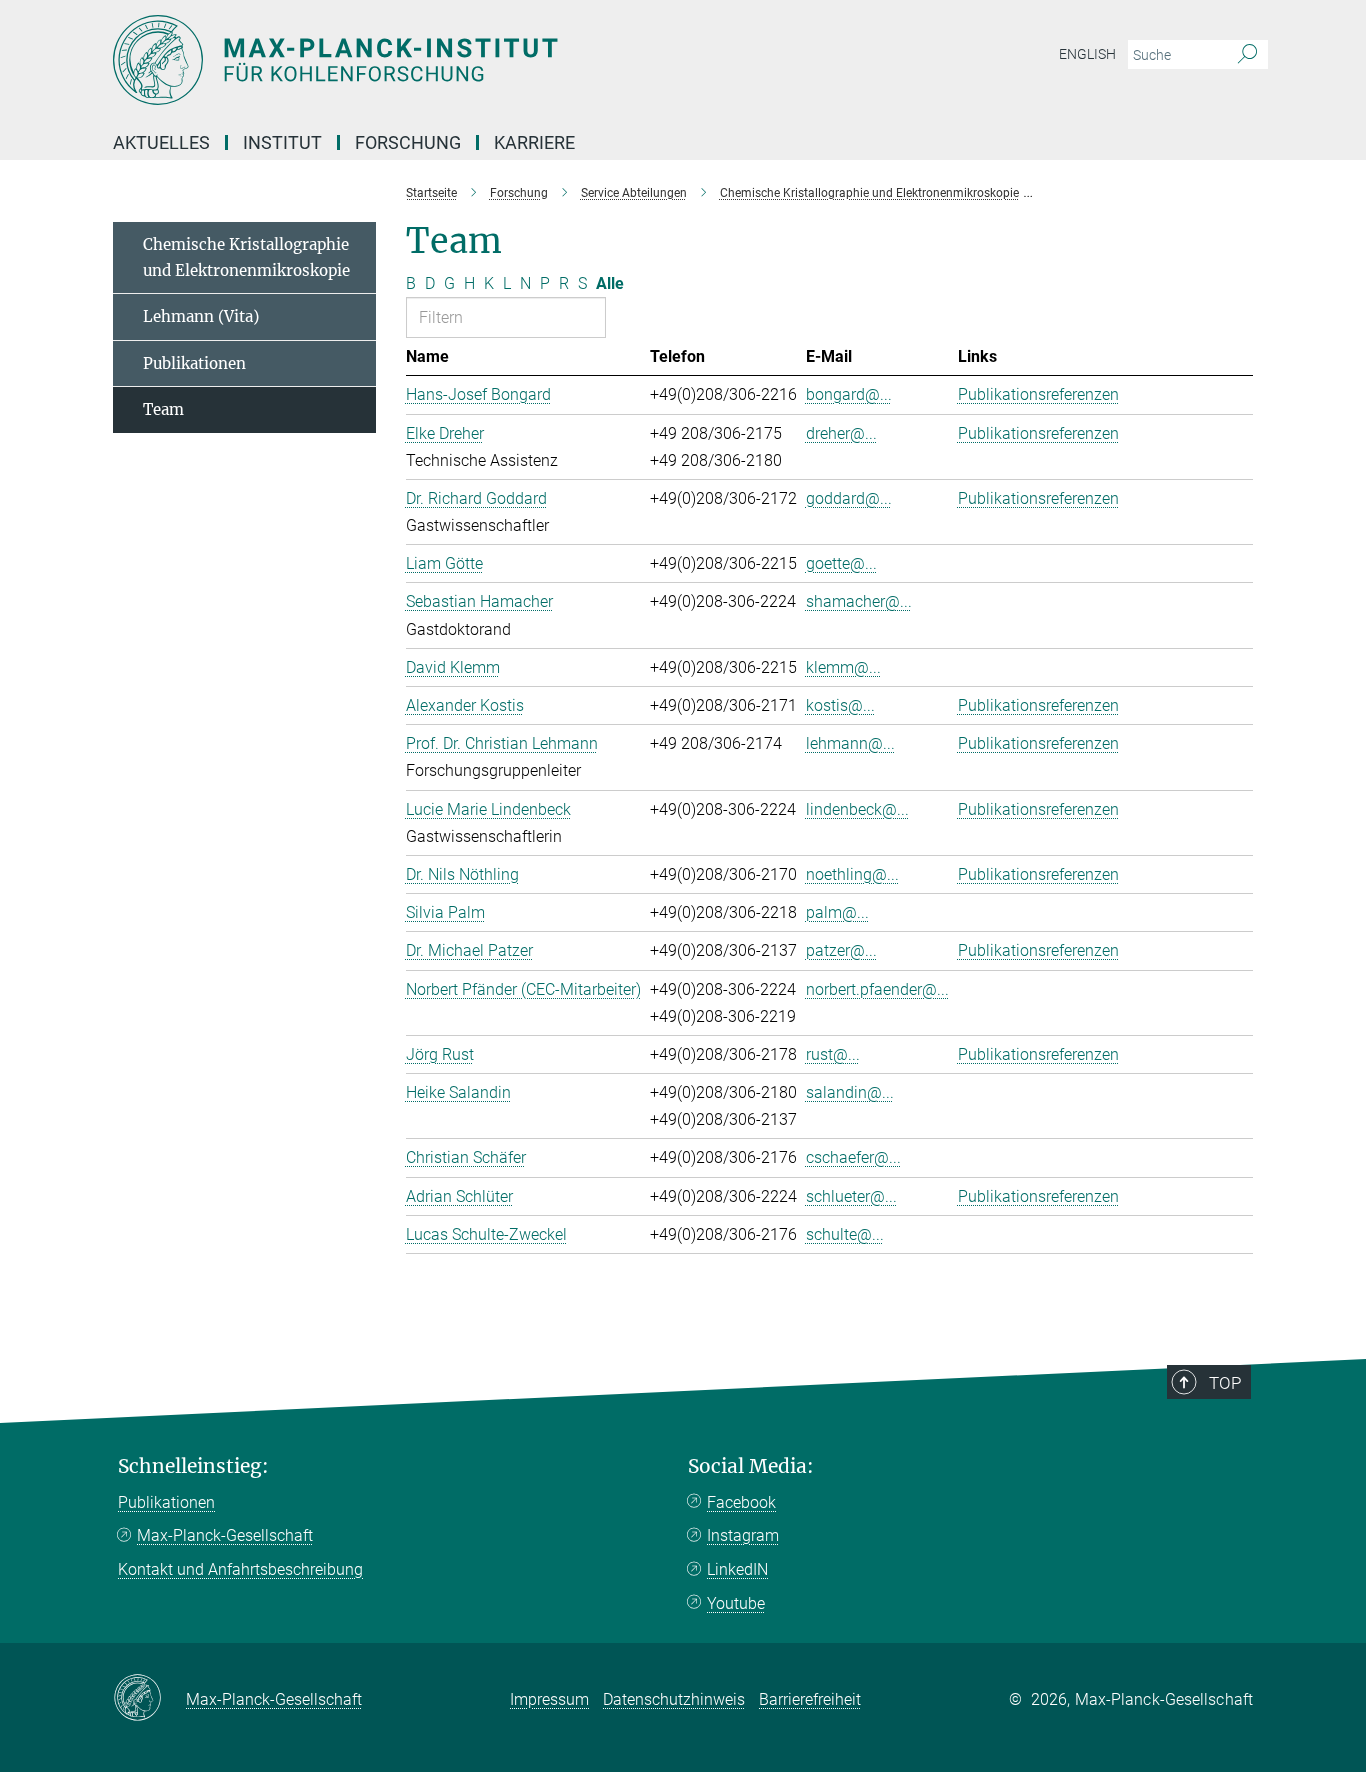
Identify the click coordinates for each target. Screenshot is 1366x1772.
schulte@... (845, 1234)
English (1087, 54)
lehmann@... (850, 743)
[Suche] (1247, 55)
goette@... (841, 563)
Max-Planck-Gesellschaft (225, 1535)
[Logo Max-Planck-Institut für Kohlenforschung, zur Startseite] (488, 60)
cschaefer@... (853, 1157)
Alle (610, 283)
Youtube (736, 1603)
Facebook (741, 1502)
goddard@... (849, 498)
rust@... (833, 1054)
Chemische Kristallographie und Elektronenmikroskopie (246, 257)
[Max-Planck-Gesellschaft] (149, 1699)
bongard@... (849, 394)
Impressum (549, 1699)
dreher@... (841, 433)
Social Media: (751, 1466)
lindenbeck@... (857, 809)
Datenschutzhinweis (674, 1699)
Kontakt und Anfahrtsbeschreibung (240, 1569)
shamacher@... (859, 601)
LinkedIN (737, 1569)
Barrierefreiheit (810, 1699)
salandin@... (850, 1092)
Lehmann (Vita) (201, 316)
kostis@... (840, 705)
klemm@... (843, 667)
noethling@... (852, 874)
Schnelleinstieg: (193, 1466)
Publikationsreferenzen (1038, 394)
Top (1225, 1383)
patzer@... (841, 950)
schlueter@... (851, 1196)
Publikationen (194, 363)
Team (163, 409)
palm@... (837, 912)
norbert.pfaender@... (877, 989)
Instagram (743, 1535)
